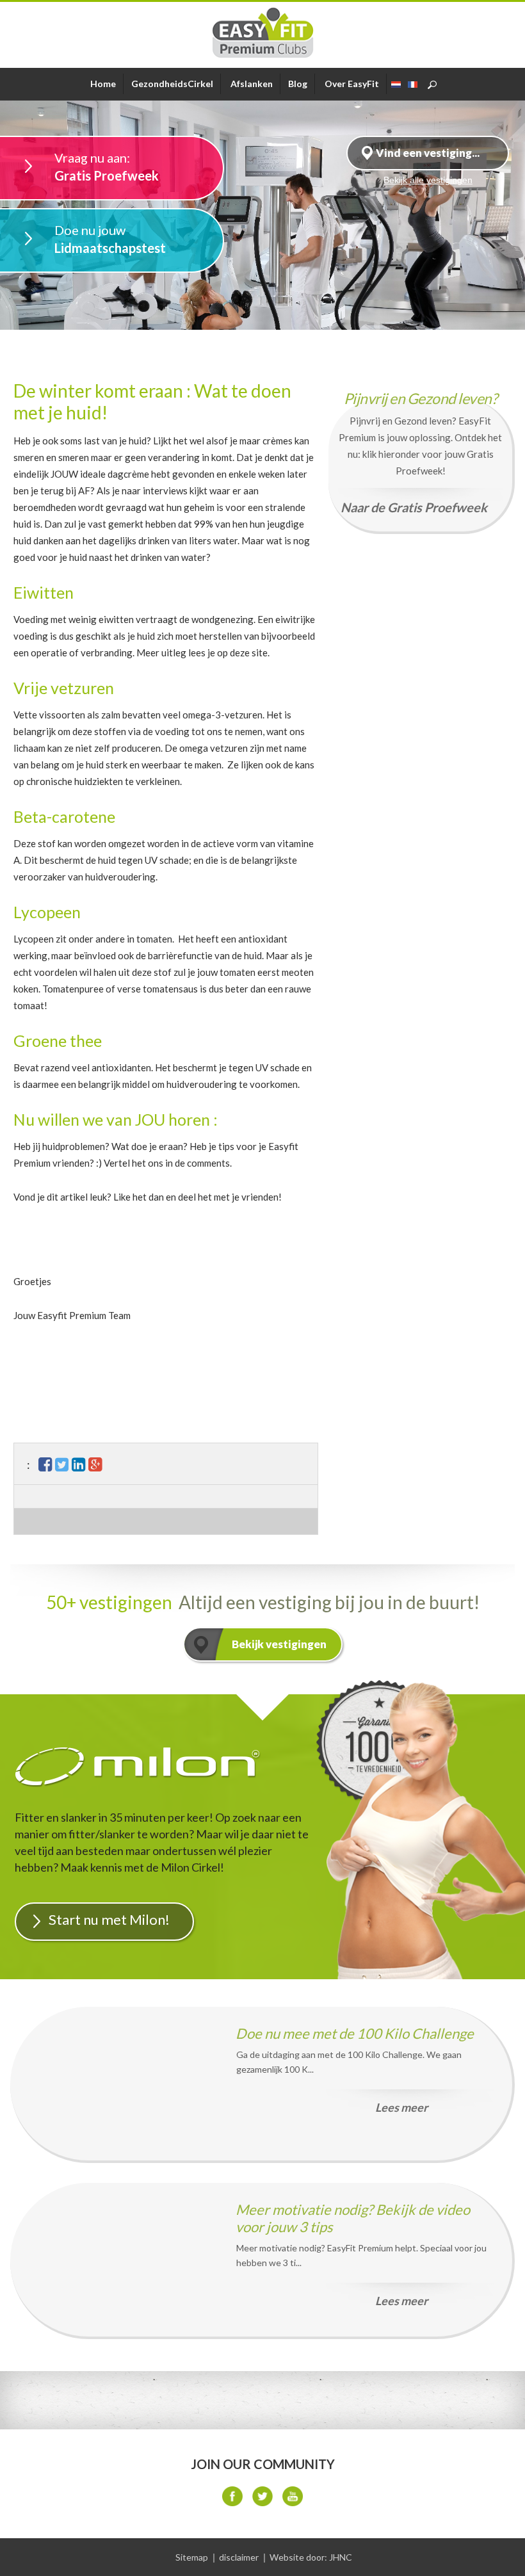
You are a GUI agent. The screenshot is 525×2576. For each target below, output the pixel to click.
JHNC (341, 2557)
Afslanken (252, 84)
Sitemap (192, 2557)
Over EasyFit (352, 84)
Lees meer (401, 2107)
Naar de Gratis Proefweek (414, 507)
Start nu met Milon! (109, 1919)
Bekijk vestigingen (279, 1644)
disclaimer (239, 2557)
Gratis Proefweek (107, 166)
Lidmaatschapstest (110, 239)
